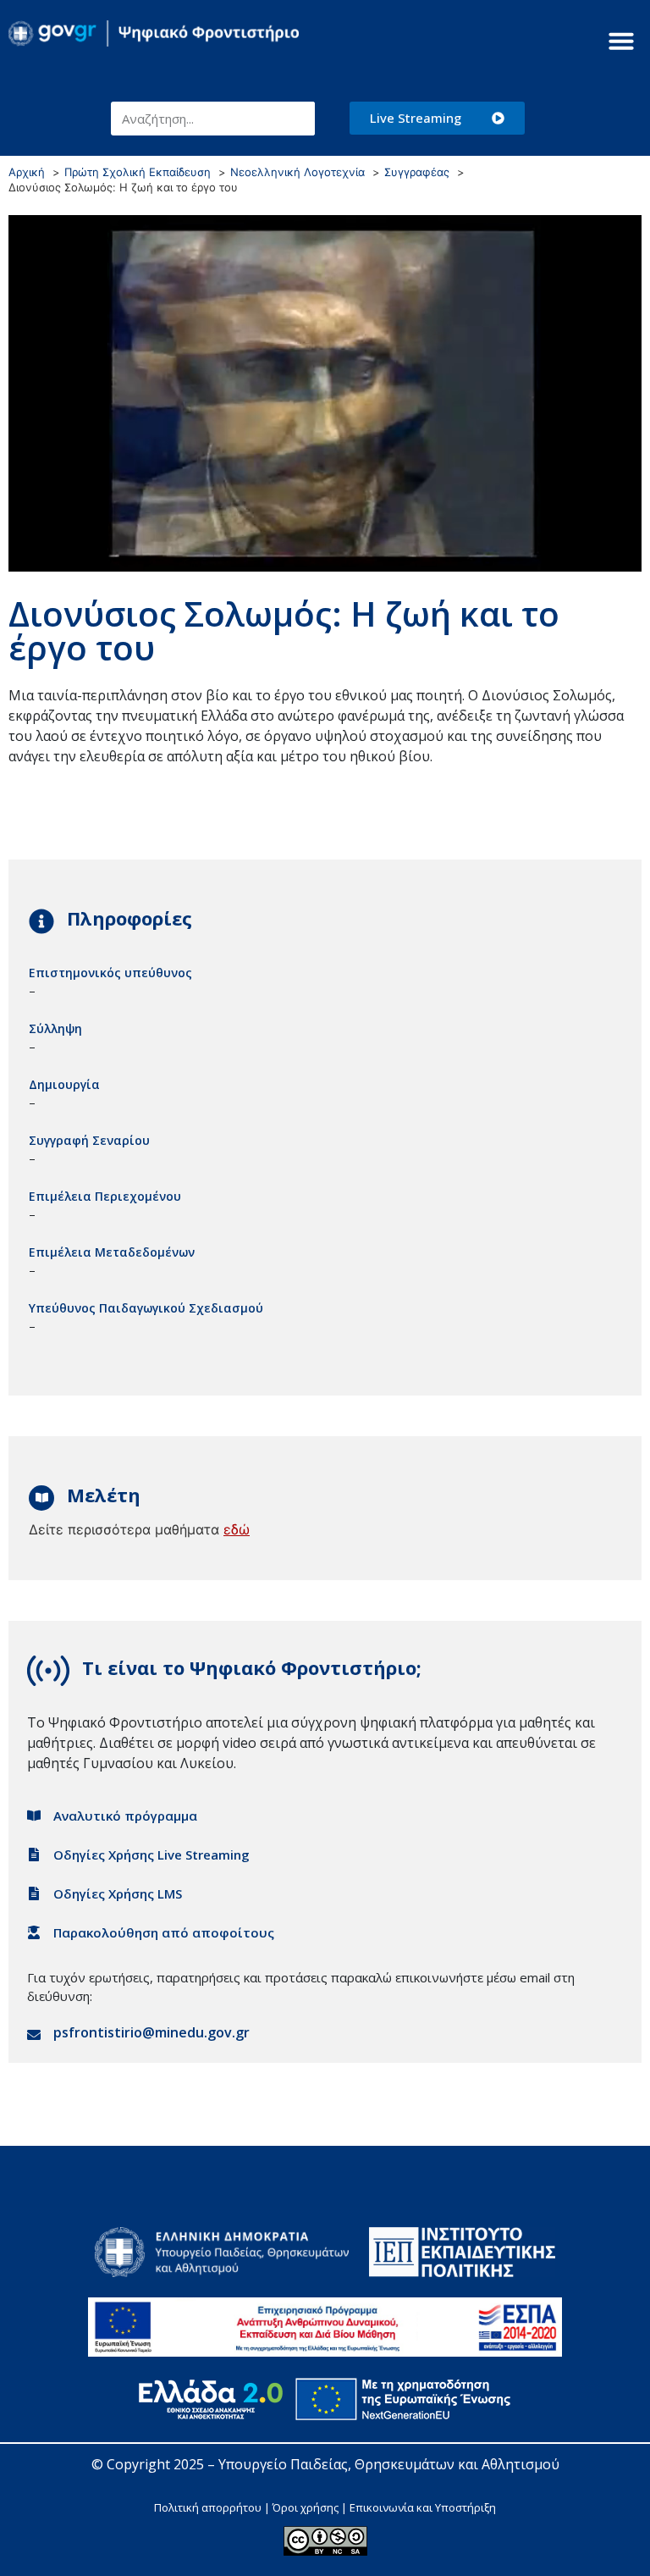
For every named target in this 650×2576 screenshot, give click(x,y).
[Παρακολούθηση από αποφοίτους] (34, 1932)
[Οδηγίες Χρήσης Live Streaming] (34, 1855)
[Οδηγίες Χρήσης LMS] (34, 1893)
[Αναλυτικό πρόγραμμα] (34, 1816)
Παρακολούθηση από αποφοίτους (164, 1932)
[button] (621, 41)
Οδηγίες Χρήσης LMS (118, 1893)
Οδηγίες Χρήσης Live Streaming (151, 1855)
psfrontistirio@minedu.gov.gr (151, 2032)
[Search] (298, 119)
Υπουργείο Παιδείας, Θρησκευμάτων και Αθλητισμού (389, 2464)
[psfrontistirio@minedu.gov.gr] (34, 2035)
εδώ (237, 1529)
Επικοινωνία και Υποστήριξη (423, 2507)
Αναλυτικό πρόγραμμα (125, 1816)
